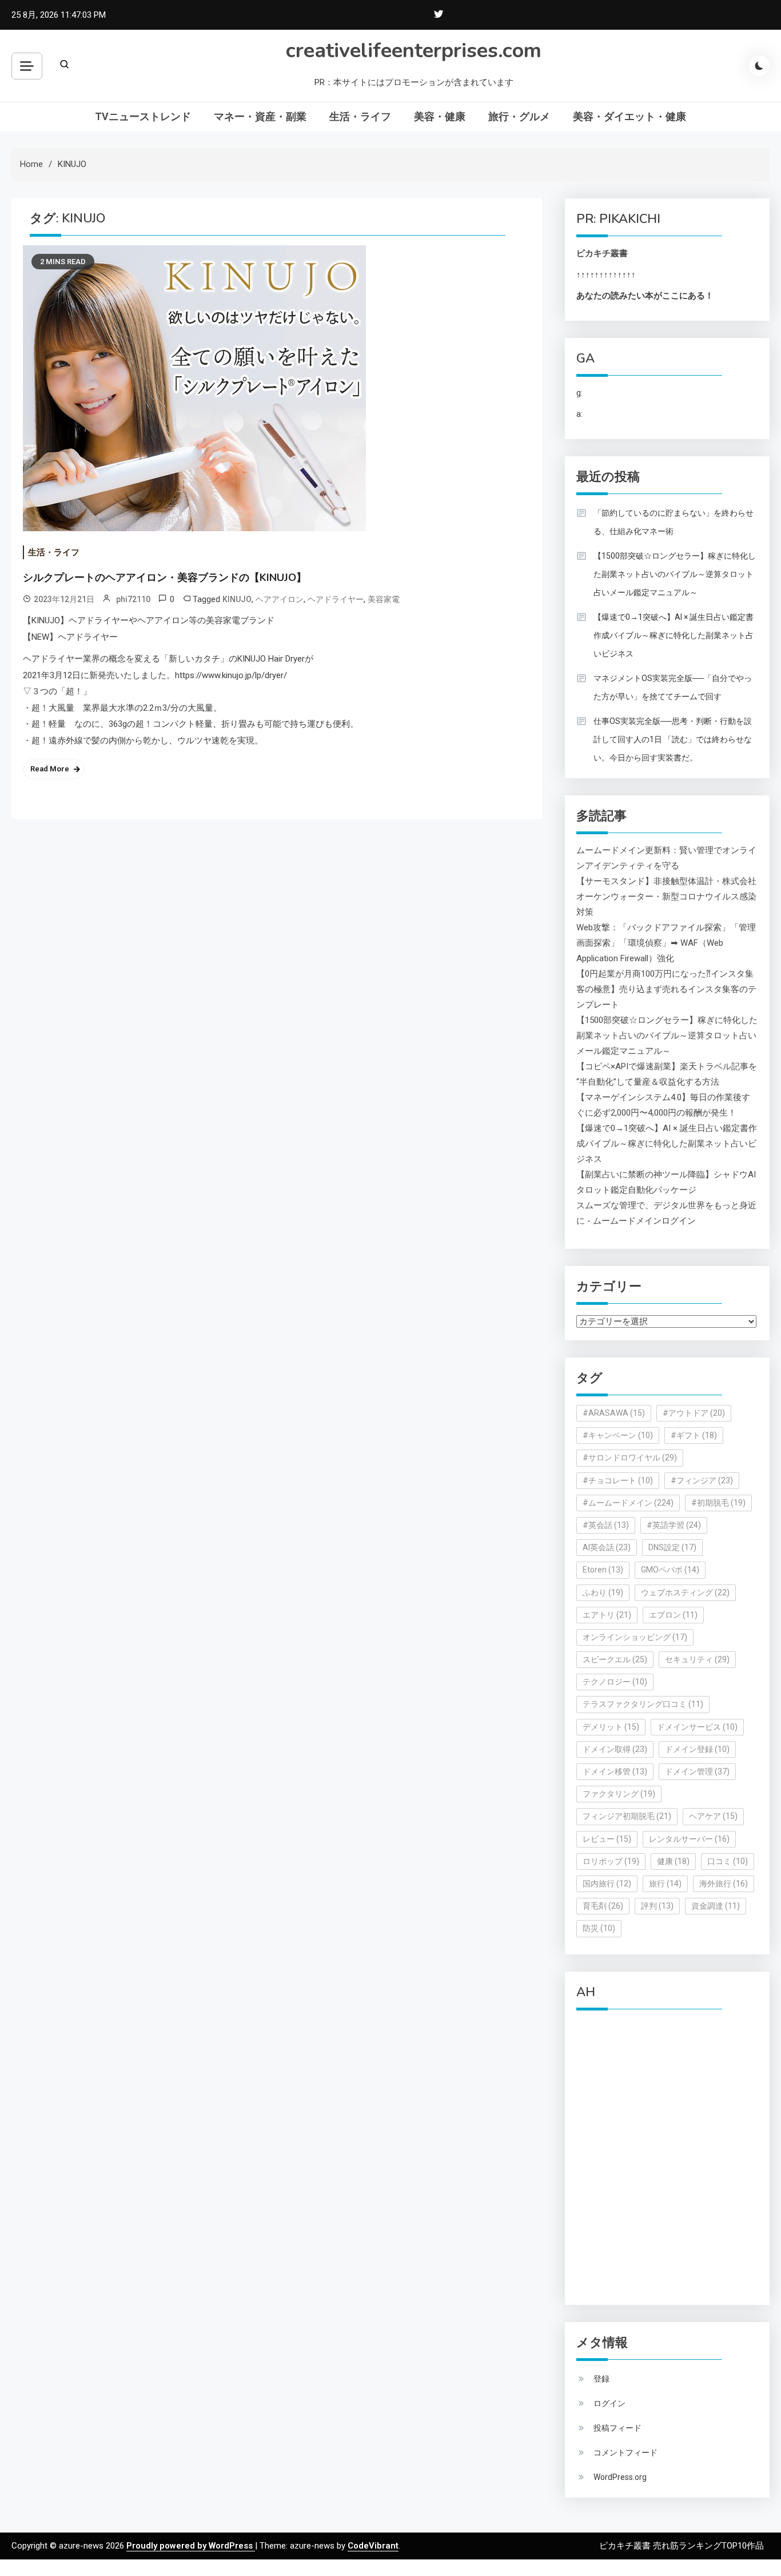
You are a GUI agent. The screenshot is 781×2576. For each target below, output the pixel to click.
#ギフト (694, 1435)
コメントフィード (625, 2452)
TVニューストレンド (143, 116)
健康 (673, 1861)
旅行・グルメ (519, 116)
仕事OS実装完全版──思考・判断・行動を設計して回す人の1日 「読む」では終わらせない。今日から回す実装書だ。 (673, 739)
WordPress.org (620, 2477)
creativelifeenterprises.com (414, 51)
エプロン (673, 1615)
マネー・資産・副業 (260, 116)
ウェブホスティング (685, 1592)
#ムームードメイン (628, 1503)
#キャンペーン (618, 1435)
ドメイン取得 (615, 1749)
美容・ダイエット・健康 (629, 116)
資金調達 (716, 1906)
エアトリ (607, 1615)
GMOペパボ (670, 1570)
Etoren (603, 1570)
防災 (599, 1928)
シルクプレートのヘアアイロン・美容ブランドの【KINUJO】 (165, 578)
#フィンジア (702, 1480)
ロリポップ (611, 1861)
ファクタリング (619, 1794)
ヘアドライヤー (336, 599)
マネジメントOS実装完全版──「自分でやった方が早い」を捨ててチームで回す (673, 687)
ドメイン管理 (697, 1771)
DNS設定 (672, 1547)
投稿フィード (617, 2428)
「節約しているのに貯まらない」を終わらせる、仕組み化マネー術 (674, 522)
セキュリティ (697, 1659)
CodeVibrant (373, 2546)
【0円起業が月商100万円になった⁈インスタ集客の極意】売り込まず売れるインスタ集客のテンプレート (666, 989)
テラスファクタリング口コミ (643, 1704)
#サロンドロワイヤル (630, 1458)
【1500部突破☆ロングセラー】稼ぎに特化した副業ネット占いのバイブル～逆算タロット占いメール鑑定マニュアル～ (675, 574)
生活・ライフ (360, 116)
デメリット (611, 1727)
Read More (50, 769)
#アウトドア (694, 1413)
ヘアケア (713, 1816)
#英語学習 (674, 1525)
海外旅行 (724, 1884)
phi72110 (133, 599)
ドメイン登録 (697, 1749)
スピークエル (615, 1659)
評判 (657, 1906)
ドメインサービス (697, 1727)
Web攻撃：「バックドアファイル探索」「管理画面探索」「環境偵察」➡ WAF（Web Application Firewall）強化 (666, 943)
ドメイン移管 (615, 1771)
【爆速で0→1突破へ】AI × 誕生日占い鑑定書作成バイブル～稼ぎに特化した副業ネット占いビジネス (674, 635)
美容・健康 (440, 116)
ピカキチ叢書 (602, 253)
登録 (601, 2379)
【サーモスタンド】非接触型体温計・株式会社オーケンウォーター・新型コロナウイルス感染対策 (666, 897)
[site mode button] (759, 66)
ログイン (609, 2403)
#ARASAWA (614, 1413)
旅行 (665, 1884)
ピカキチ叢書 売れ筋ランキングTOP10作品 (682, 2546)
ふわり (603, 1592)
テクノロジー (615, 1682)
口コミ (728, 1861)
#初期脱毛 (718, 1503)
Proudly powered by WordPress (191, 2546)
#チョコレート (618, 1480)
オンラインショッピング (635, 1637)
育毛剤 (603, 1906)
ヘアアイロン (280, 599)
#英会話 (606, 1525)
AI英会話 (607, 1547)
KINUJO (237, 599)
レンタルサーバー (689, 1839)
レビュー (607, 1839)
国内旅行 (607, 1884)
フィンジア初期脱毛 (627, 1816)
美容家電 (384, 599)
